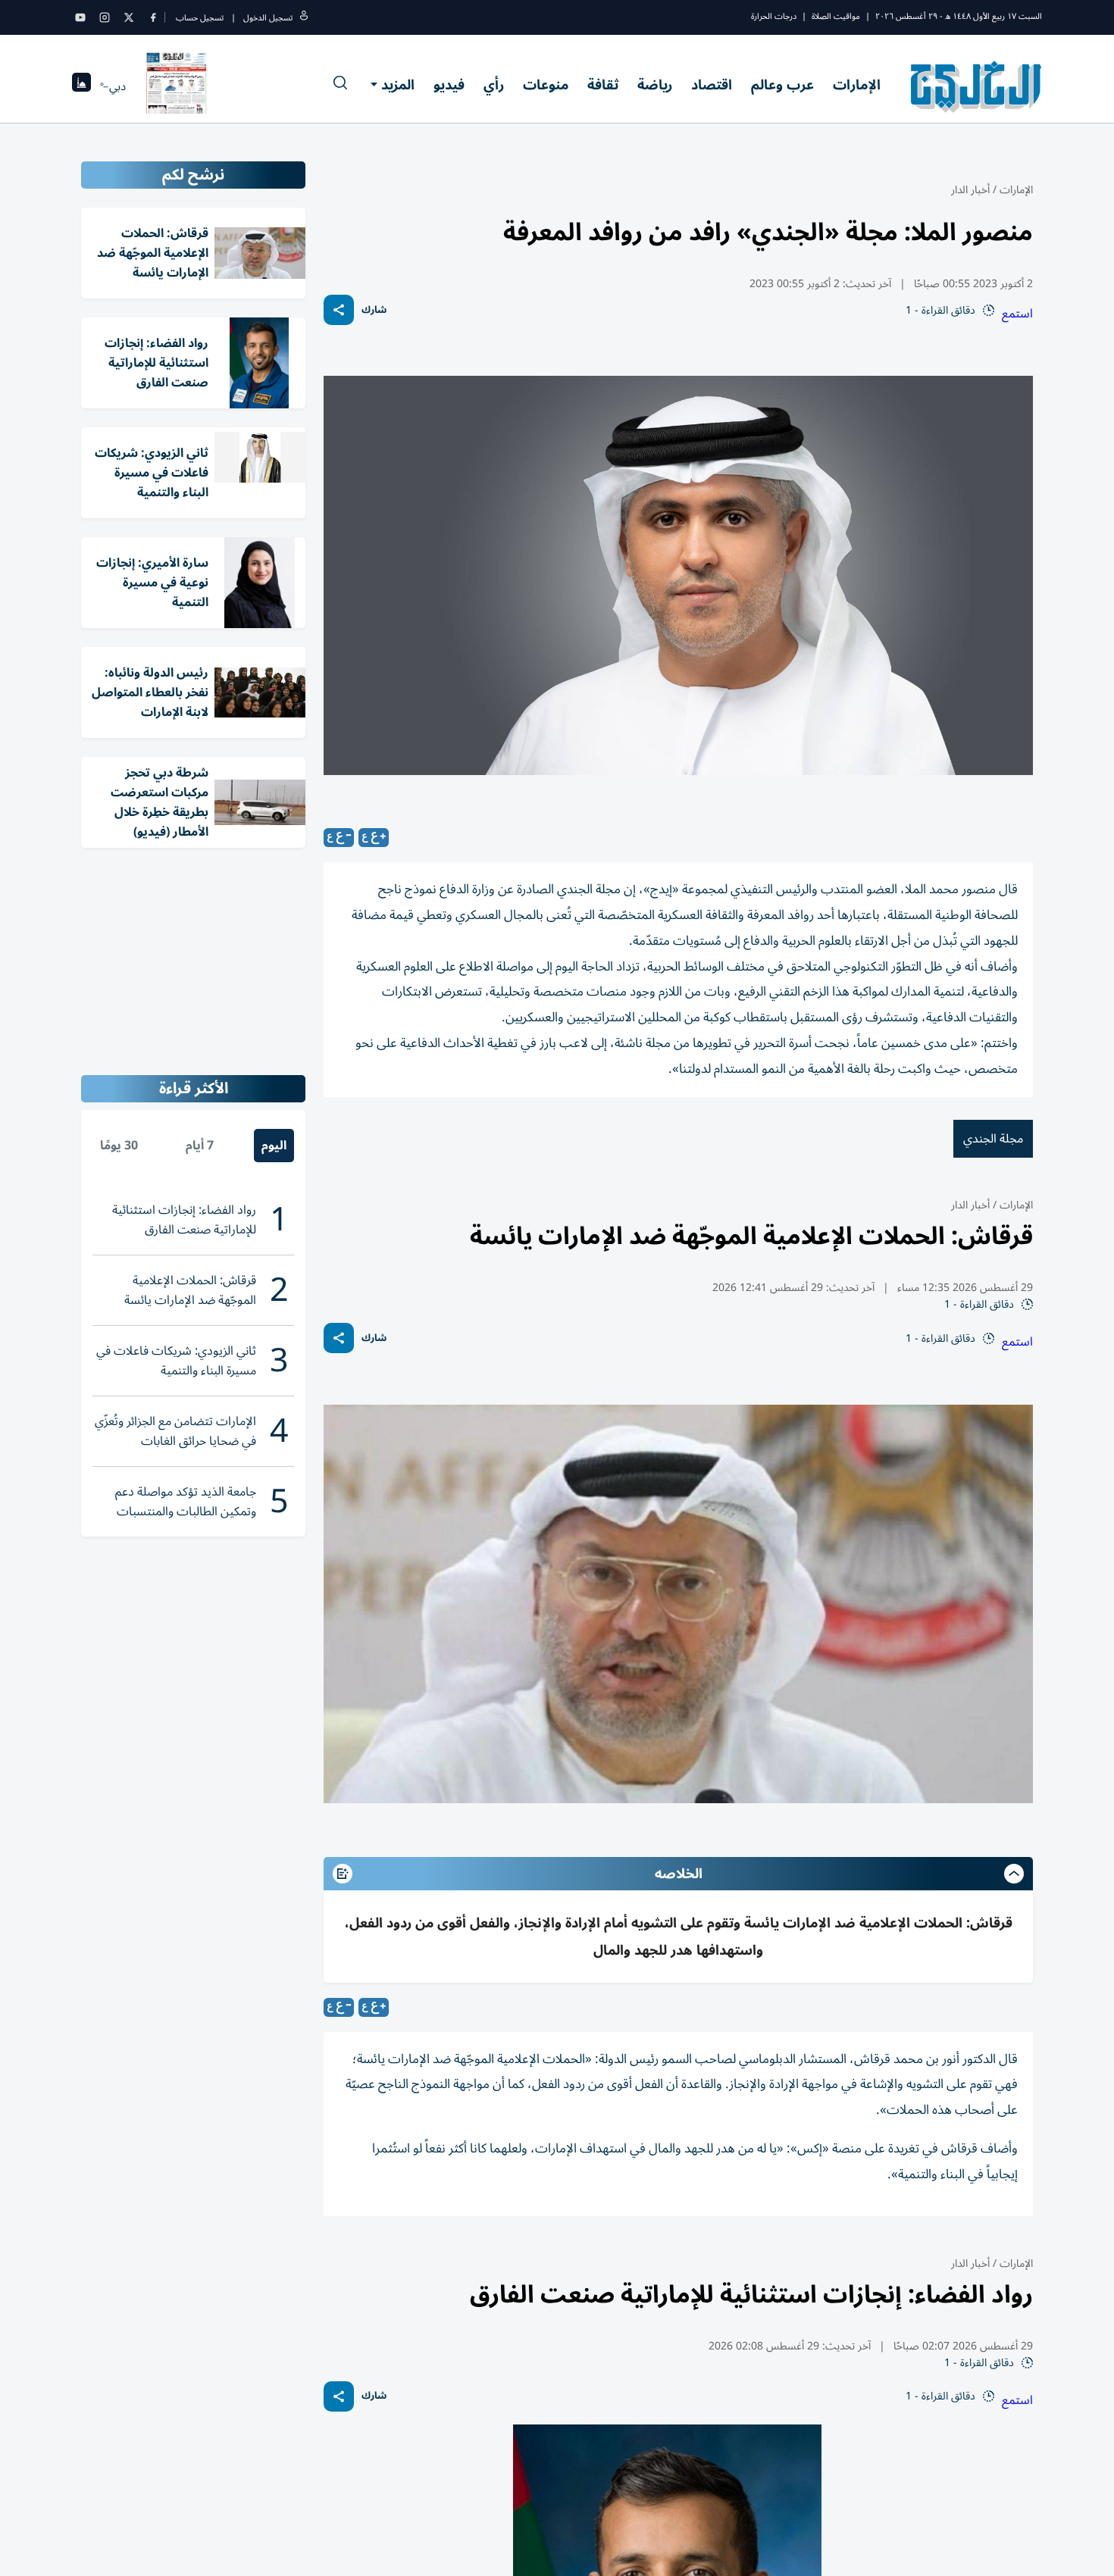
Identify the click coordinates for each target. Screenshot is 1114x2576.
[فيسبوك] (153, 17)
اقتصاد (712, 85)
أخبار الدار (970, 190)
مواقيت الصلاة (836, 16)
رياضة (655, 85)
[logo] (976, 86)
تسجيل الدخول (268, 18)
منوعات (546, 85)
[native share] (339, 310)
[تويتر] (129, 17)
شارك (374, 310)
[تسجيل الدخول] (304, 18)
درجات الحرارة (774, 16)
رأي (494, 85)
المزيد (398, 85)
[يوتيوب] (80, 17)
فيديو (449, 85)
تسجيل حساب (200, 18)
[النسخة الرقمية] (177, 86)
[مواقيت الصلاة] (81, 87)
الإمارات (857, 85)
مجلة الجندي (993, 1139)
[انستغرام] (105, 17)
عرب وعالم (782, 85)
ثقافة (603, 85)
